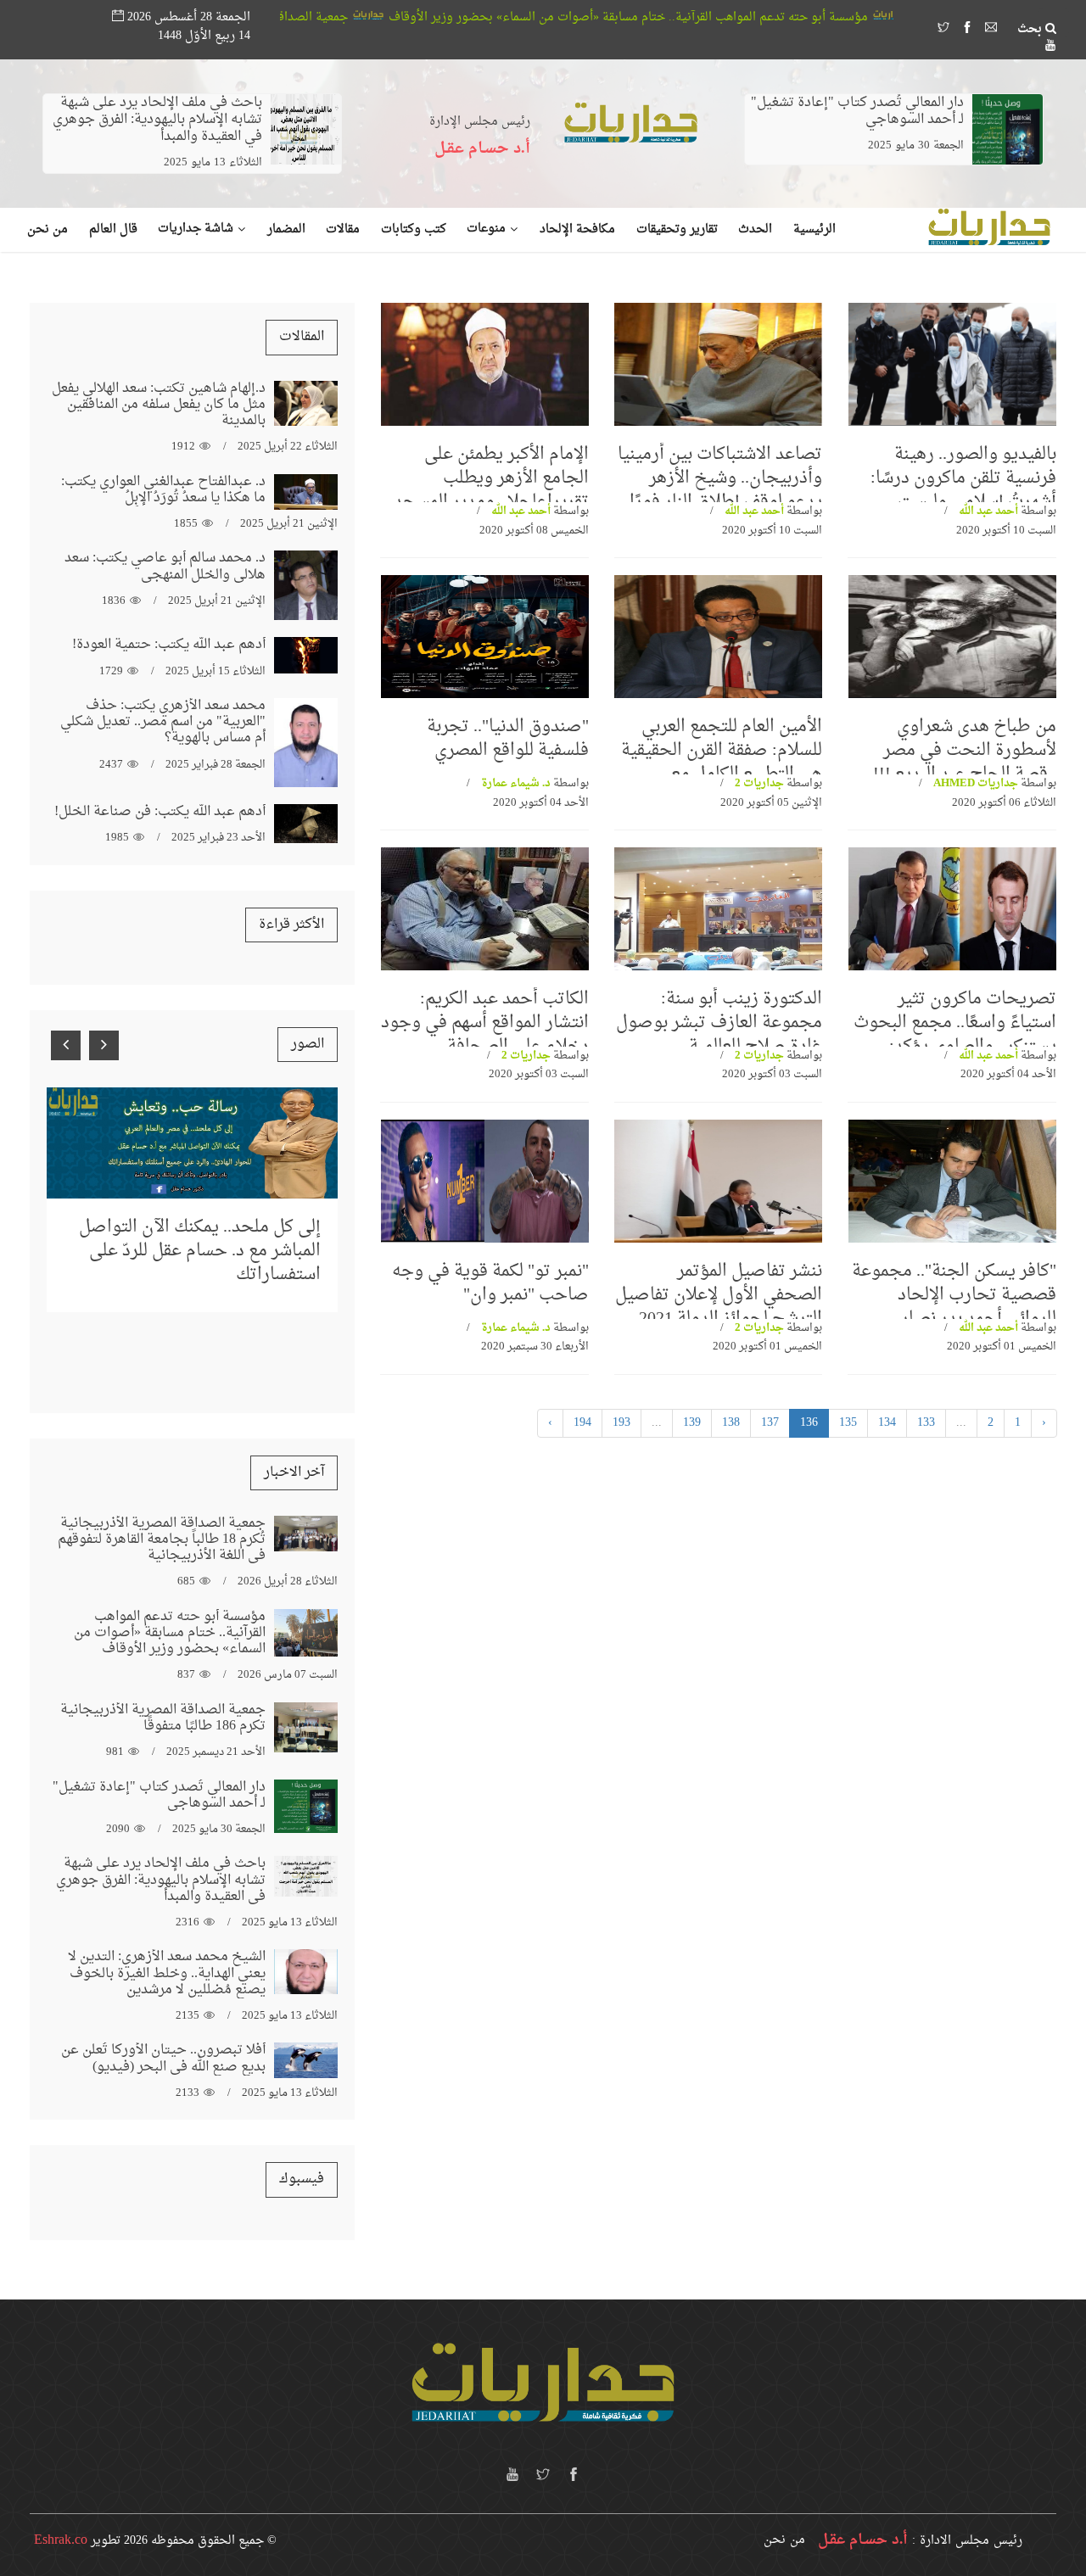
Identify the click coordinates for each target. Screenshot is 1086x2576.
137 (770, 1423)
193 (621, 1423)
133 (926, 1423)
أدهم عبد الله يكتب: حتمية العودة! (169, 645)
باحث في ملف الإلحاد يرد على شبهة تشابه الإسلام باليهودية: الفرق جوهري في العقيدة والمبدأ (157, 120)
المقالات (302, 337)
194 (582, 1423)
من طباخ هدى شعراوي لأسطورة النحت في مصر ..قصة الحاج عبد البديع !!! (965, 751)
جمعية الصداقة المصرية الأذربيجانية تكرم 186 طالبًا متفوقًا (340, 17)
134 (887, 1423)
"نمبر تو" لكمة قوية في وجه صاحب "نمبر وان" (490, 1283)
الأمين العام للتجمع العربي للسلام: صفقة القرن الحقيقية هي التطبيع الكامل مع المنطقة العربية (722, 763)
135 (848, 1423)
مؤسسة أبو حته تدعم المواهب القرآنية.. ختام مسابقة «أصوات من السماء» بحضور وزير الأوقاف (768, 17)
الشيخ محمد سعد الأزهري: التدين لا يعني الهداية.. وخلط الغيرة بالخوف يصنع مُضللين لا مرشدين (167, 1973)
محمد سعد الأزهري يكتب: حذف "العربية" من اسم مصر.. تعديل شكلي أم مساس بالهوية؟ (163, 722)
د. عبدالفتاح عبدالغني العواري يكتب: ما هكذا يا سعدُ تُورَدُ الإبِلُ (163, 490)
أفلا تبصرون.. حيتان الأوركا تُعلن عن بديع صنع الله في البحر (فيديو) (163, 2058)
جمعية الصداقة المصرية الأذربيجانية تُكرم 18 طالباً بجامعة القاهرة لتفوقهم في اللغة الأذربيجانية (162, 1539)
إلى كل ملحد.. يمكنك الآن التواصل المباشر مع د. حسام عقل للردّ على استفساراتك (200, 1251)
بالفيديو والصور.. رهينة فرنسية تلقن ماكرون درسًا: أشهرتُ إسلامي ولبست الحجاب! (963, 490)
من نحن (784, 2540)
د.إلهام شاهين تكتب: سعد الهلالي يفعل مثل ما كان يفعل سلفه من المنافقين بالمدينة (159, 405)
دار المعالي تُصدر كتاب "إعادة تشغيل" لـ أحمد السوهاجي (857, 111)
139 (692, 1423)
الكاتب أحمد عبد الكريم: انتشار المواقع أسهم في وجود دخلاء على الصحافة (485, 1023)
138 (731, 1423)
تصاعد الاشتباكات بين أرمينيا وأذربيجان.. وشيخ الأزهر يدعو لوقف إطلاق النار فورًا (720, 478)
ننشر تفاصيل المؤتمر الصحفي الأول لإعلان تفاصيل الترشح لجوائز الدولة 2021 (719, 1295)
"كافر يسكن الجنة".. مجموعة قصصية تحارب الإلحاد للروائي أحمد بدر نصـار (954, 1295)
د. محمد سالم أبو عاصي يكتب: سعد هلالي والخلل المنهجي (165, 566)
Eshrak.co (61, 2540)
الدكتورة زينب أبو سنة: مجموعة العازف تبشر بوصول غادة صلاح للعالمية (719, 1023)
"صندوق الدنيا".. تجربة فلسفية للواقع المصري (508, 739)
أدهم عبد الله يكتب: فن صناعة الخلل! (160, 812)
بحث (1031, 30)
